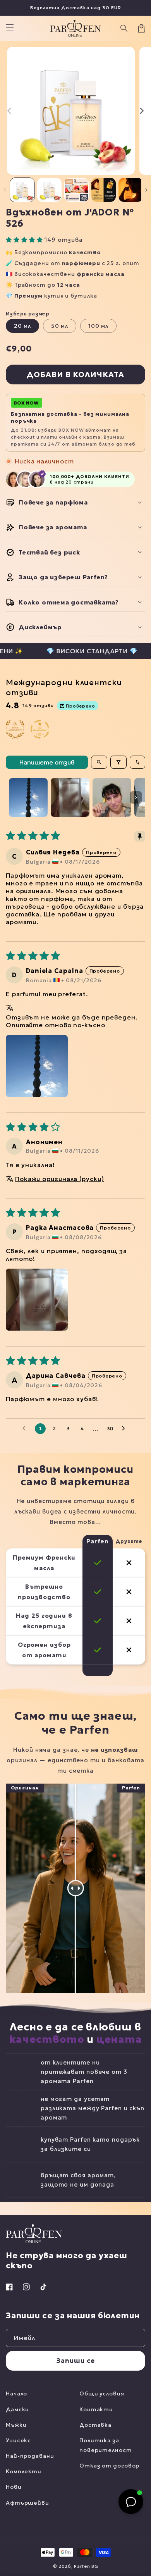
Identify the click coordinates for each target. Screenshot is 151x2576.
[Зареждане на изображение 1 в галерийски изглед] (22, 190)
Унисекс (18, 2440)
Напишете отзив (47, 762)
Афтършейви (27, 2503)
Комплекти (24, 2471)
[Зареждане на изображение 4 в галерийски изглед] (104, 190)
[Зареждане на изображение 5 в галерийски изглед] (131, 190)
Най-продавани (30, 2456)
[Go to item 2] (70, 797)
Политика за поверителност (106, 2445)
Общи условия (102, 2393)
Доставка (95, 2425)
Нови (14, 2487)
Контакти (96, 2409)
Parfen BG (86, 2566)
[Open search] (99, 762)
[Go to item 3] (112, 797)
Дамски (17, 2409)
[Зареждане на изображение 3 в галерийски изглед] (76, 190)
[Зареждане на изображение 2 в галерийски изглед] (49, 190)
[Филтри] (118, 762)
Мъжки (16, 2425)
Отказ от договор (109, 2466)
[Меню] (10, 28)
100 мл (98, 326)
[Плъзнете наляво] (10, 111)
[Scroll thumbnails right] (136, 797)
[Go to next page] (125, 1429)
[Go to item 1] (28, 797)
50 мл (60, 326)
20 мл (22, 326)
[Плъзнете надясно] (141, 111)
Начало (16, 2393)
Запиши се (75, 2361)
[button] (124, 28)
